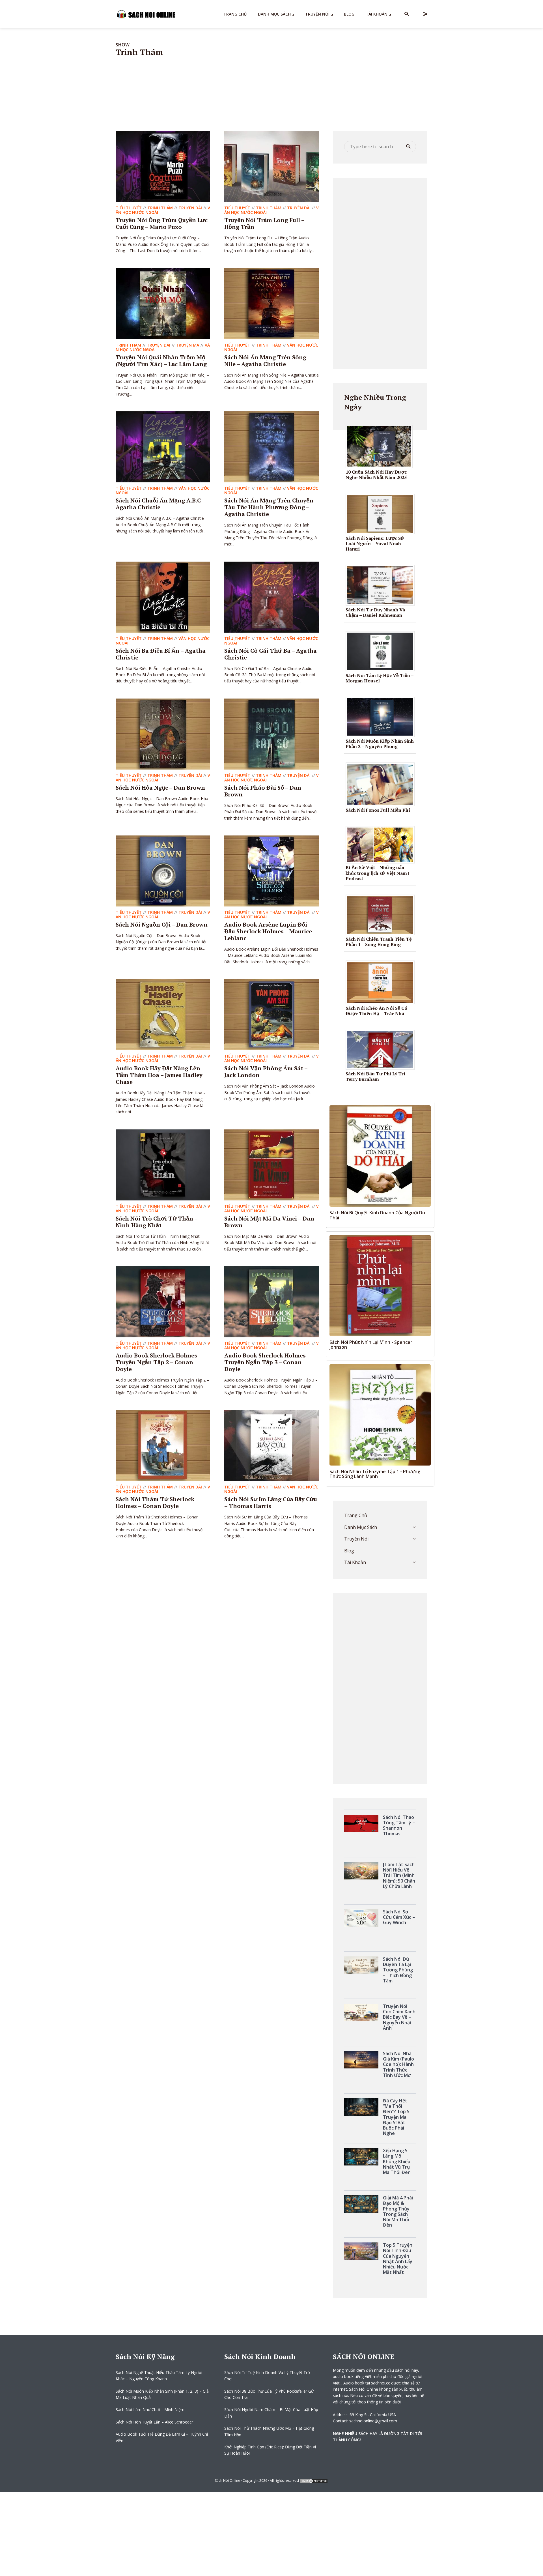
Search (408, 147)
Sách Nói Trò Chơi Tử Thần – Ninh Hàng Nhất (157, 1222)
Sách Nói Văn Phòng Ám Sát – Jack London (266, 1072)
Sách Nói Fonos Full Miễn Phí (378, 810)
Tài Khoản (377, 14)
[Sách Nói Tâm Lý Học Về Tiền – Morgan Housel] (382, 651)
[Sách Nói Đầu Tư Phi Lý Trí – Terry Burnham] (382, 1049)
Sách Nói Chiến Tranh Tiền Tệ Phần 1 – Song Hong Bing (379, 942)
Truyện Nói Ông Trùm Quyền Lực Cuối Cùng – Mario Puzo (162, 223)
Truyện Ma (188, 345)
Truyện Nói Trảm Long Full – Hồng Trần (264, 223)
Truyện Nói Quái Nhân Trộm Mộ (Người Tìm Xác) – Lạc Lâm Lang (161, 361)
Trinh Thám (160, 208)
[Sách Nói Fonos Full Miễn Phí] (382, 784)
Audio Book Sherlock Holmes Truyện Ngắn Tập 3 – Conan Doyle (265, 1362)
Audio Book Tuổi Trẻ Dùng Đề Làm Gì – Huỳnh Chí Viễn (162, 2437)
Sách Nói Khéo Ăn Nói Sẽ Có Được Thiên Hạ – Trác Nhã (376, 1011)
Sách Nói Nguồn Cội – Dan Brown (162, 924)
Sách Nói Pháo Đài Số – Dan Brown (263, 791)
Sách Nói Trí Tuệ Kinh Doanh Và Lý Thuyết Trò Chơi (267, 2376)
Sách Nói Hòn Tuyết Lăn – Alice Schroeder (154, 2422)
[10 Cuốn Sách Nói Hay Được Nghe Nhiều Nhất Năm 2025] (381, 446)
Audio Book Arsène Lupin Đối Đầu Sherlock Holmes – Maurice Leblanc (268, 931)
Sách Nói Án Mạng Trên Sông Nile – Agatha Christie (265, 361)
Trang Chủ (235, 14)
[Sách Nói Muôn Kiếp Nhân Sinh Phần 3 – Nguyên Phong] (382, 716)
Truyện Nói (317, 14)
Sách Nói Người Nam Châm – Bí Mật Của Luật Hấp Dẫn (271, 2413)
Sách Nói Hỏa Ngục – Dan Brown (160, 788)
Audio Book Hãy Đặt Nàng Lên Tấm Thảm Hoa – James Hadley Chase (159, 1075)
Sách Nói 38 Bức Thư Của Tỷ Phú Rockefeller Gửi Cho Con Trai (269, 2394)
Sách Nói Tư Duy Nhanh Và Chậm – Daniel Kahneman (375, 612)
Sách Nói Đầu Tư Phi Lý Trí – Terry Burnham (377, 1076)
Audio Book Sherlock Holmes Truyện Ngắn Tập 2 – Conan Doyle (156, 1362)
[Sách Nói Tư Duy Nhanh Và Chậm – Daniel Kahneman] (382, 585)
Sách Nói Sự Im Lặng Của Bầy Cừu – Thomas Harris (271, 1502)
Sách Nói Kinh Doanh (260, 2356)
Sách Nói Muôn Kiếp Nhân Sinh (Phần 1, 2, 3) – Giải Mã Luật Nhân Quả (163, 2394)
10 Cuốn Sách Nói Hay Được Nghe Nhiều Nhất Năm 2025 (376, 475)
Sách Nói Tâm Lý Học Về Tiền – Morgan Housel (380, 678)
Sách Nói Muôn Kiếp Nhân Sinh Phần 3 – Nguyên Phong (380, 744)
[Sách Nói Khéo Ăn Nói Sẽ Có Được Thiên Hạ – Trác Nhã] (382, 982)
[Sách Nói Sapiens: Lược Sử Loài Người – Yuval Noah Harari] (382, 513)
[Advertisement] (380, 272)
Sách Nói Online (228, 2481)
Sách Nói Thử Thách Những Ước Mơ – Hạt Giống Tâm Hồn (269, 2431)
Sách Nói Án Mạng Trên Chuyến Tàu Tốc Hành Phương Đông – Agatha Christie (269, 507)
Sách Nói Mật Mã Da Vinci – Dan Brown (269, 1222)
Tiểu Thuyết (129, 208)
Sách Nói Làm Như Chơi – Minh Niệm (150, 2410)
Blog (349, 14)
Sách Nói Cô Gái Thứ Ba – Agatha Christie (271, 654)
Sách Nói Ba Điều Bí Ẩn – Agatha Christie (161, 654)
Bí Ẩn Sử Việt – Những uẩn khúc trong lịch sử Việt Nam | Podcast (377, 873)
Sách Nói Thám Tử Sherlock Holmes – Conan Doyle (155, 1502)
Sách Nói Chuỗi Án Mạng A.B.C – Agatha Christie (160, 504)
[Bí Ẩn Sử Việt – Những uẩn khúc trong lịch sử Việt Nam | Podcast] (382, 845)
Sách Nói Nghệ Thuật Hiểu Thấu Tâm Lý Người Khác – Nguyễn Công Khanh (159, 2376)
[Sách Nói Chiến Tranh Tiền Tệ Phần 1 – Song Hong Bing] (382, 914)
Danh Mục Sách (274, 14)
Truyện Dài (190, 208)
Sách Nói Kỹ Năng (145, 2356)
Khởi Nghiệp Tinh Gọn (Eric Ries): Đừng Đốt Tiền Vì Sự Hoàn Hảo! (270, 2450)
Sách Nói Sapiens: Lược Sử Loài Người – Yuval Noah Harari (375, 543)
